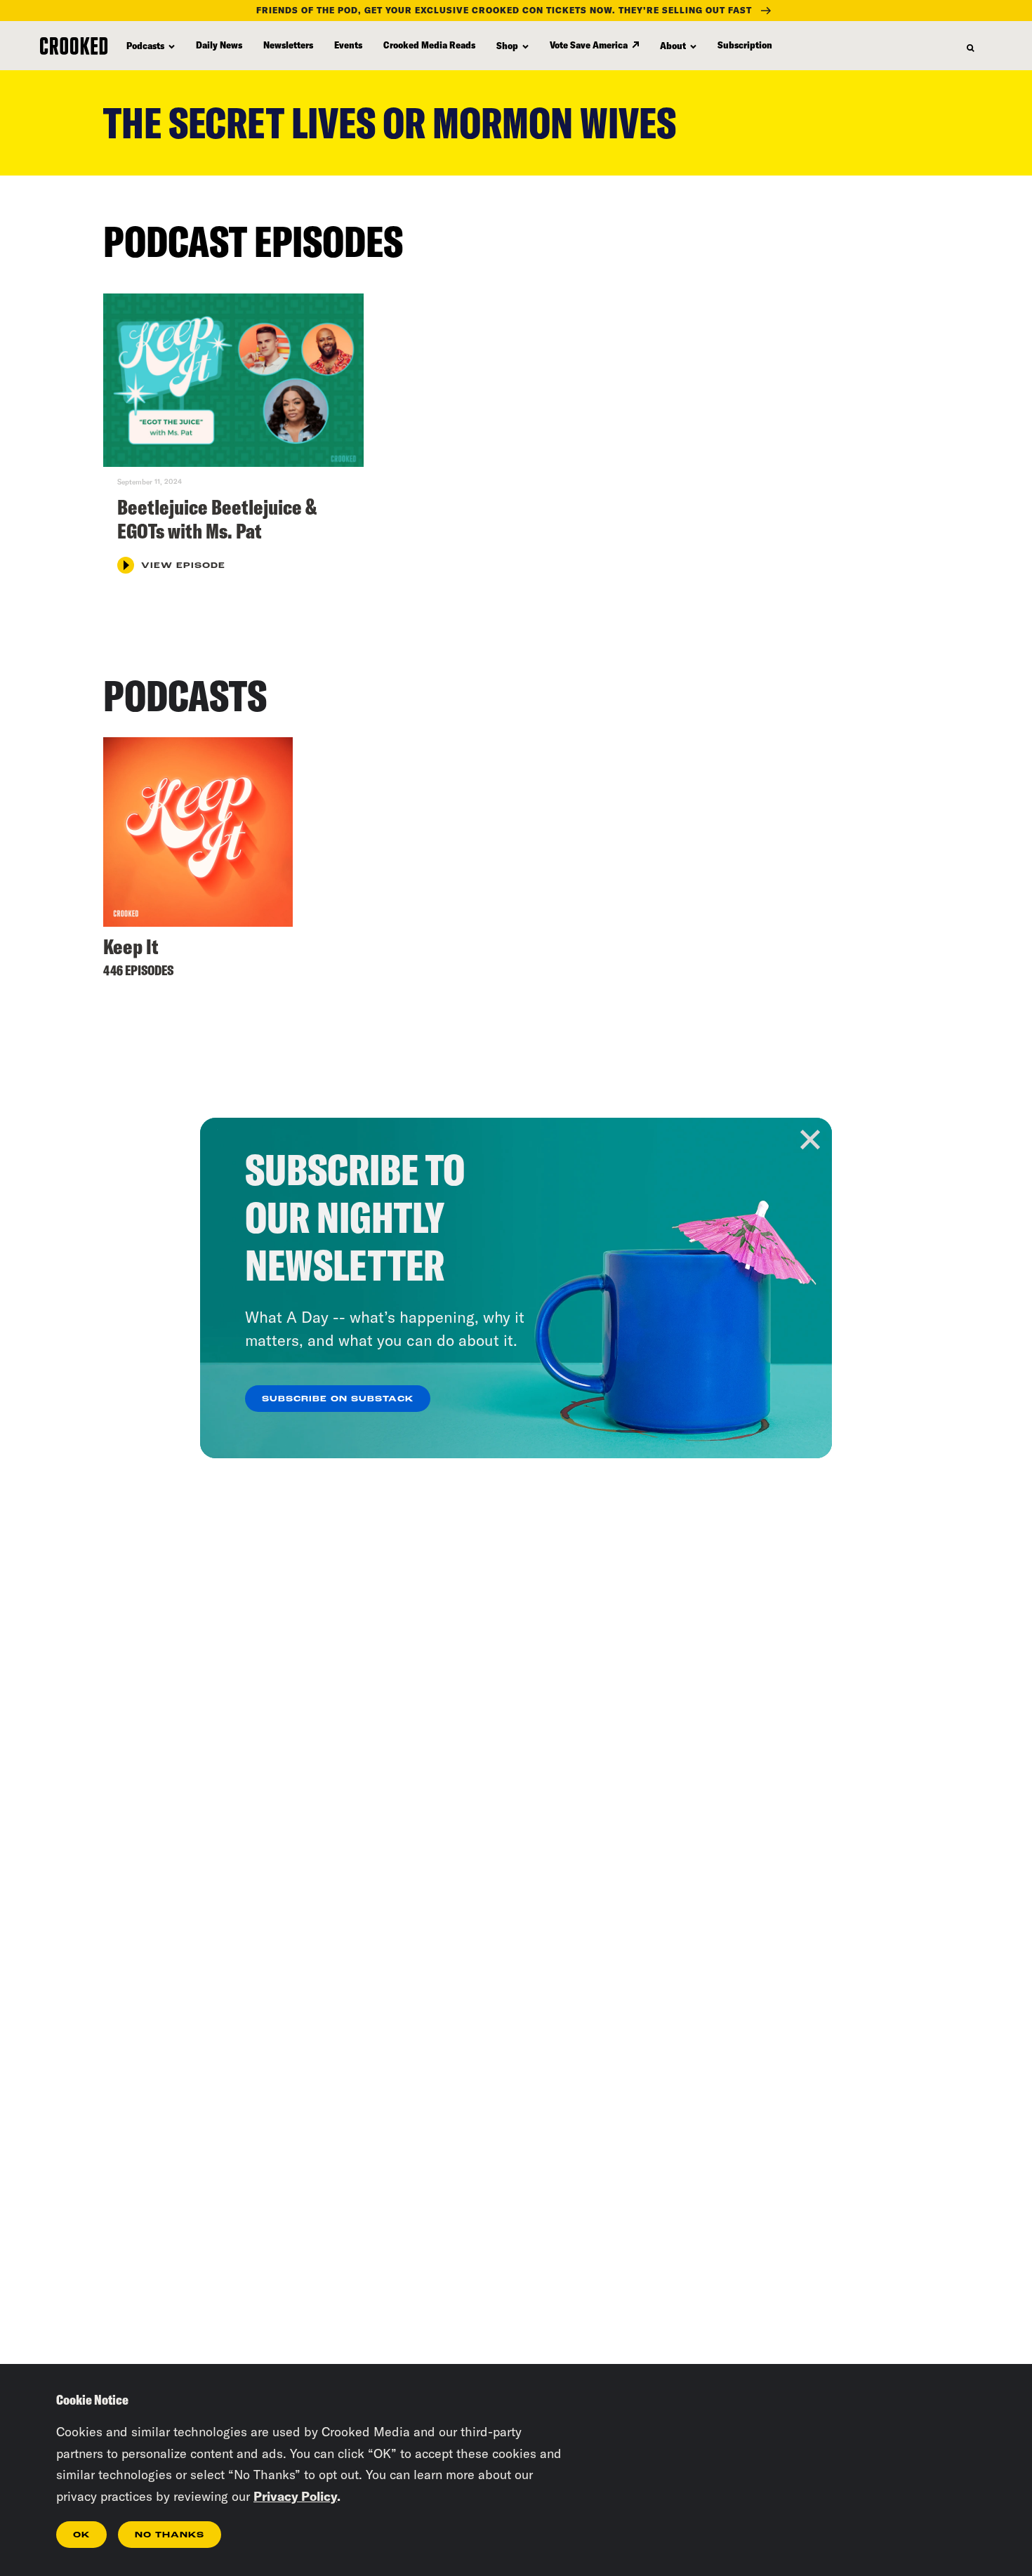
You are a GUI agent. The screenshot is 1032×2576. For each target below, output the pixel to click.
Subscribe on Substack (338, 1399)
